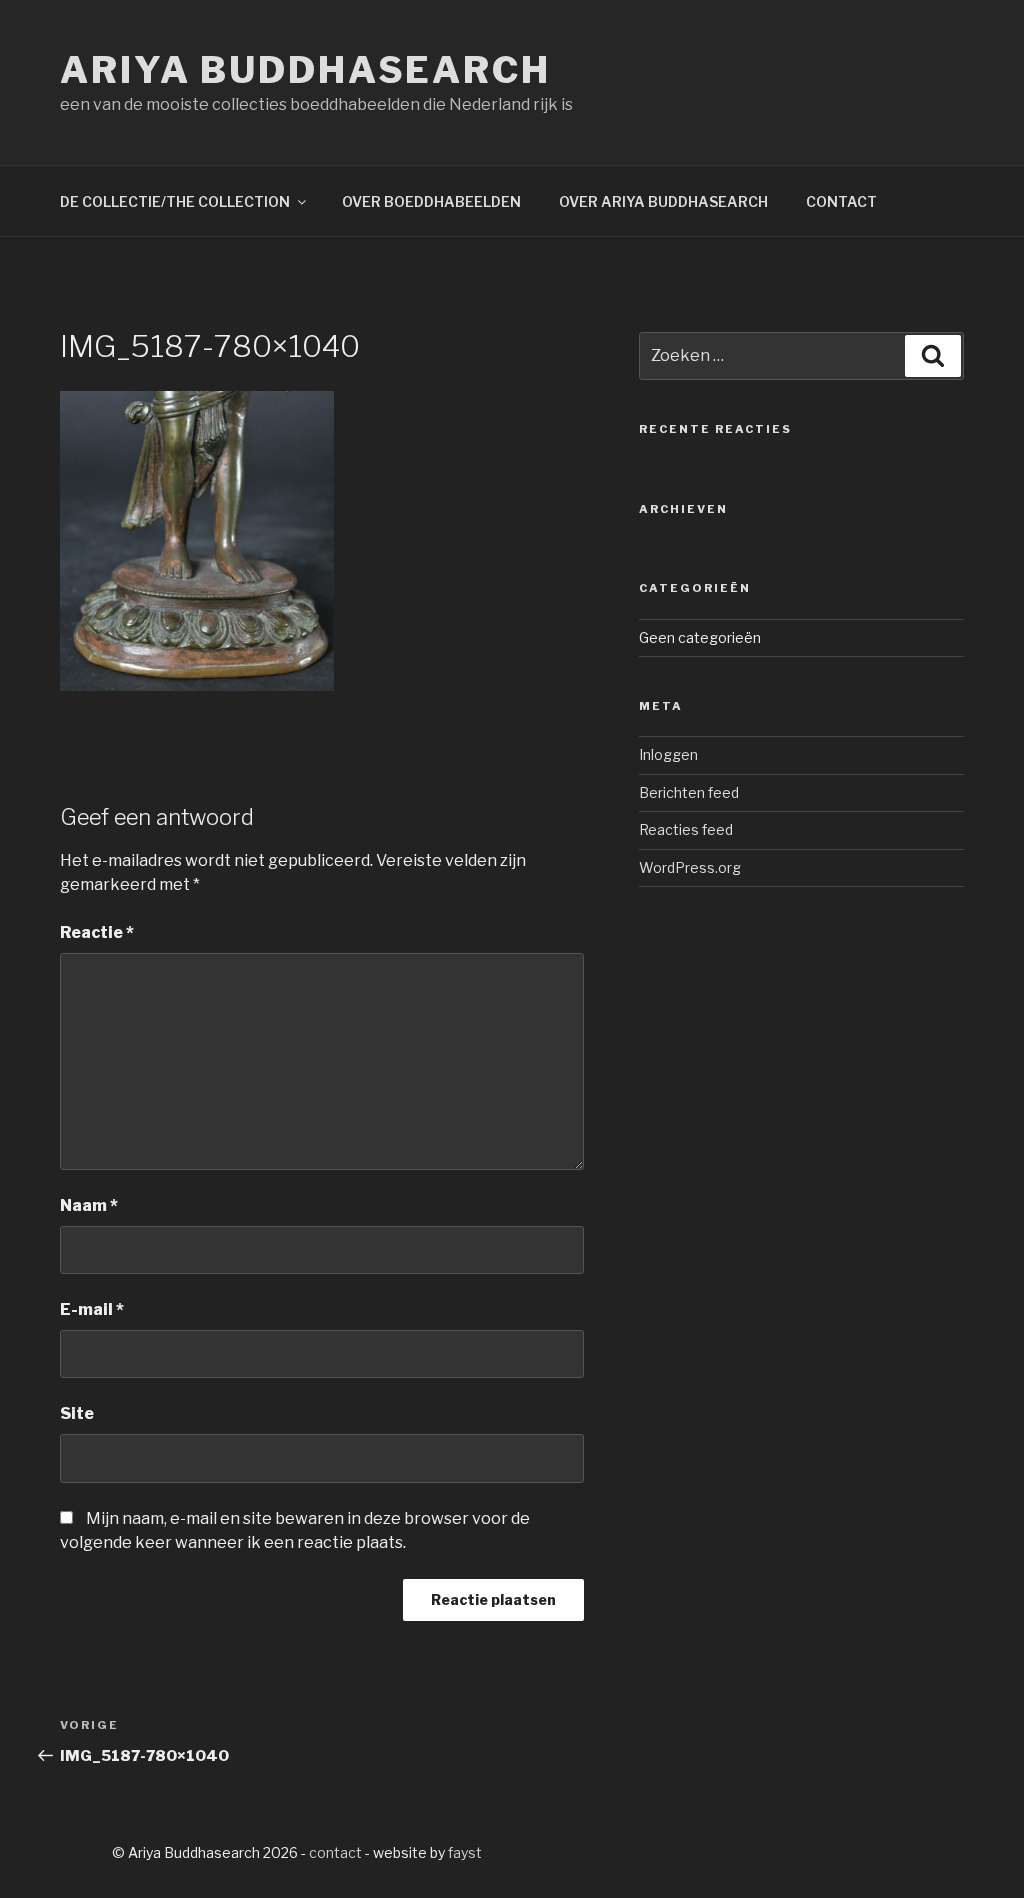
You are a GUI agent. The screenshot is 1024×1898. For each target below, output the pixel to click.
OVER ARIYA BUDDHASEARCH (663, 201)
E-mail (92, 1309)
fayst (465, 1852)
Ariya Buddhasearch (305, 70)
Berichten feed (689, 792)
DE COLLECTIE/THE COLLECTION (175, 201)
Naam (89, 1205)
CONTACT (841, 201)
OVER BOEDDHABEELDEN (431, 201)
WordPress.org (690, 867)
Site (77, 1413)
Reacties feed (686, 829)
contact (335, 1852)
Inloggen (668, 754)
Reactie (97, 932)
